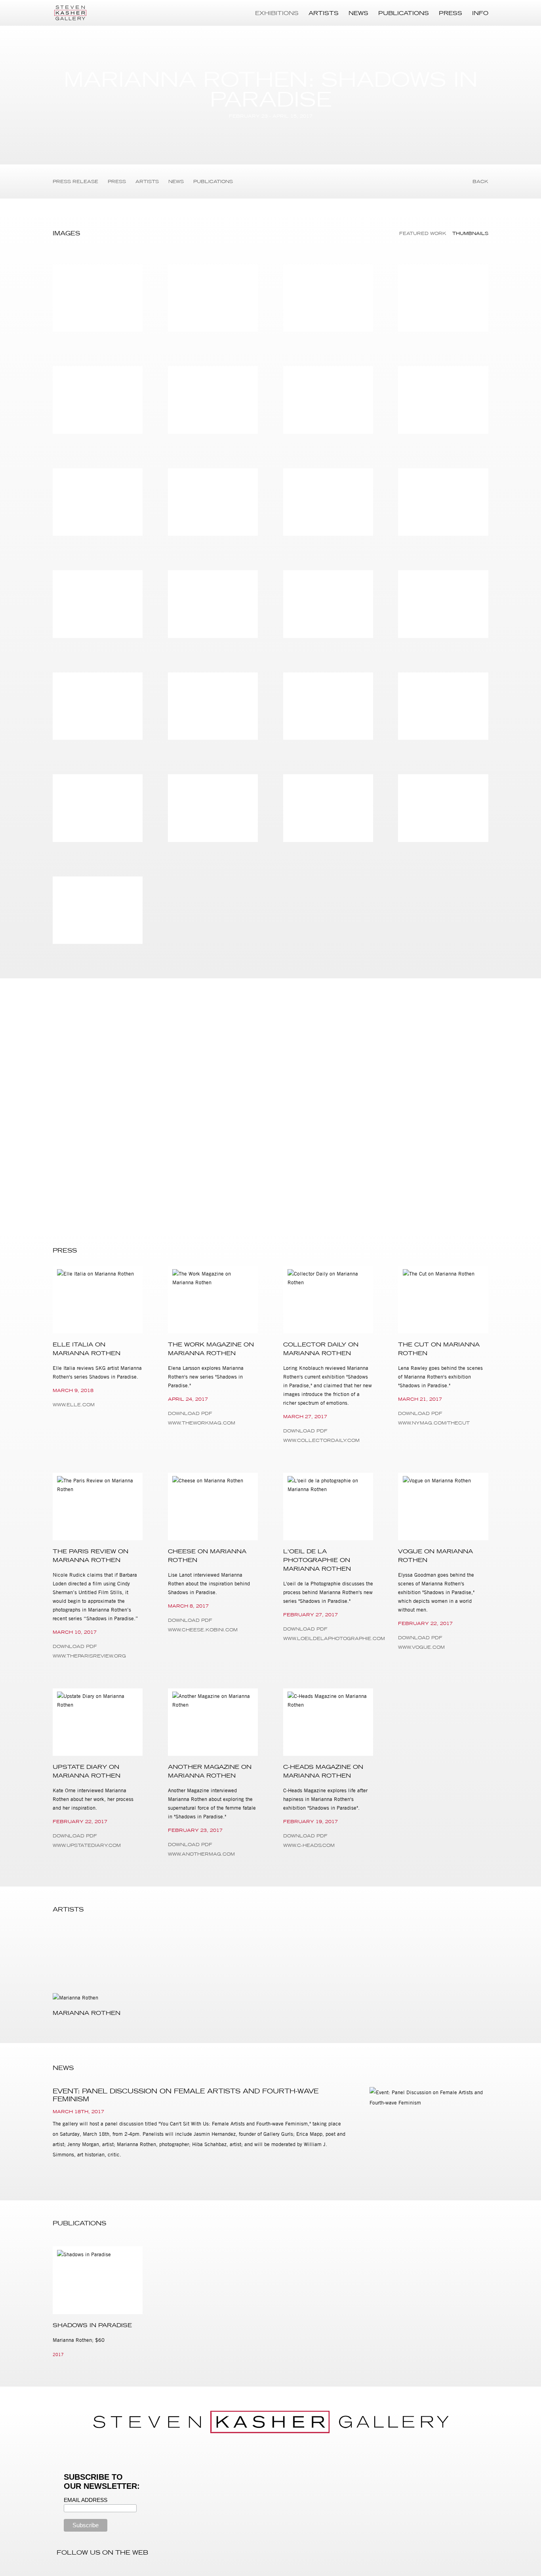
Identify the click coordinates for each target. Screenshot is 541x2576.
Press (451, 13)
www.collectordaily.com (321, 1440)
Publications (404, 13)
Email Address (86, 2500)
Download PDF (459, 1003)
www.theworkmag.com (202, 1423)
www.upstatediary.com (87, 1845)
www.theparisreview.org (89, 1656)
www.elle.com (74, 1405)
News (358, 13)
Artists (324, 13)
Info (480, 13)
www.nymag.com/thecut (434, 1423)
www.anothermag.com (201, 1854)
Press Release (75, 181)
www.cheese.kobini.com (203, 1630)
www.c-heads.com (309, 1845)
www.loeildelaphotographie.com (328, 1638)
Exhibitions (277, 13)
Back (480, 181)
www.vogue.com (421, 1647)
